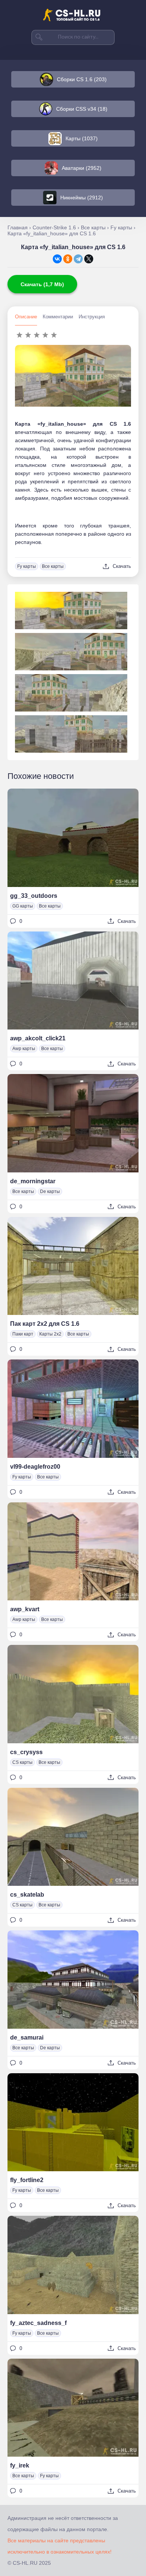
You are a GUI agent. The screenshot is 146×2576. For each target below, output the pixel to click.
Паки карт (23, 1334)
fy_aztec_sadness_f (38, 2323)
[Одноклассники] (68, 259)
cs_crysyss (26, 1752)
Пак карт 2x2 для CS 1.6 (45, 1324)
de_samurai (27, 2037)
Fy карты (27, 566)
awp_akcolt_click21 (38, 1038)
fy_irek (20, 2465)
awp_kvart (25, 1609)
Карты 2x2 (50, 1334)
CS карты (22, 1762)
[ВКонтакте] (57, 259)
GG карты (23, 906)
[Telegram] (78, 259)
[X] (89, 259)
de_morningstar (33, 1181)
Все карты (53, 566)
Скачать (122, 566)
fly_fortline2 (27, 2180)
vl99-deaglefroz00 (35, 1467)
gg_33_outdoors (34, 896)
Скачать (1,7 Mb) (42, 284)
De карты (50, 1191)
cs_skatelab (27, 1895)
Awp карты (24, 1049)
